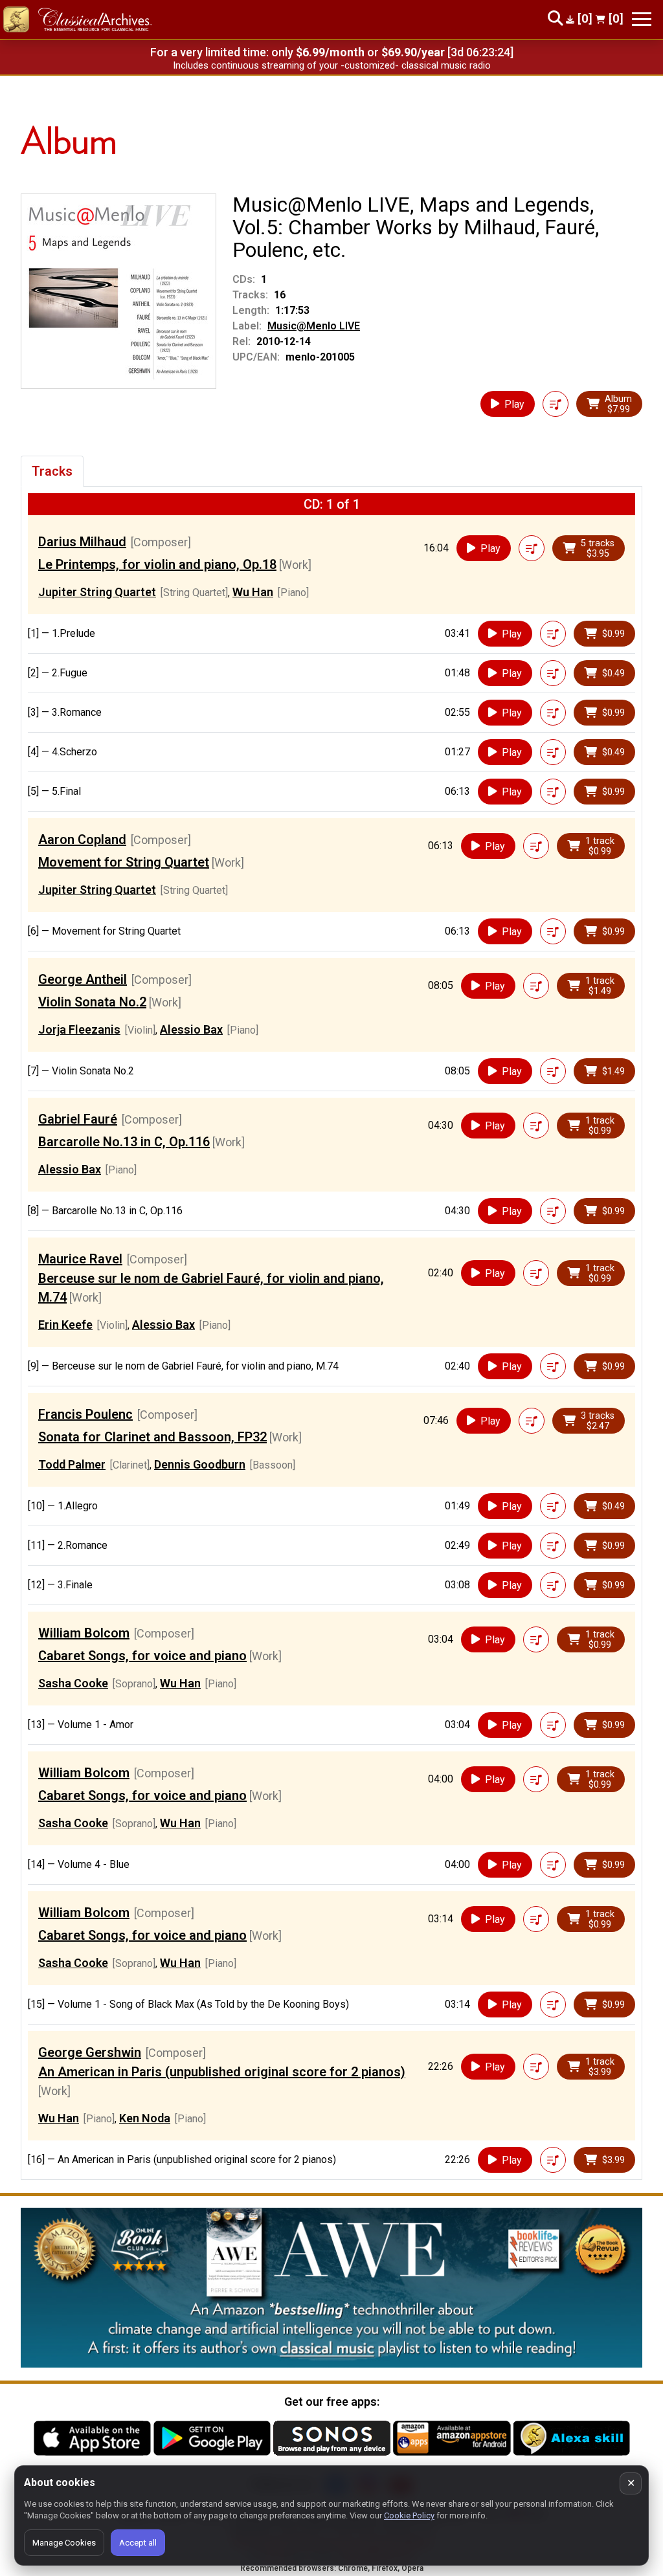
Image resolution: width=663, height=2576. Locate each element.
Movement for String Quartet (124, 862)
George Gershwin (90, 2052)
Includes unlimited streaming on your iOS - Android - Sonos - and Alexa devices (331, 65)
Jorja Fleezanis (79, 1029)
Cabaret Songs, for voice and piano (142, 1656)
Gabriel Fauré (78, 1119)
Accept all (138, 2543)
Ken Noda (145, 2118)
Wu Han (253, 592)
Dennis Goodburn (200, 1464)
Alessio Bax (191, 1029)
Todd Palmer (72, 1464)
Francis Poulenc (85, 1414)
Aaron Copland (82, 839)
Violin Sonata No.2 (92, 1002)
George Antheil (83, 979)
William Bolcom (84, 1633)
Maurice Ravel (80, 1259)
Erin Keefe (65, 1325)
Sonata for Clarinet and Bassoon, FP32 (152, 1437)
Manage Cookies (64, 2543)
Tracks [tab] (52, 471)
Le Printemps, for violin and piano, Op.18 (157, 564)
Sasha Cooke (73, 1683)
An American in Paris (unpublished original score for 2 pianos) (222, 2072)
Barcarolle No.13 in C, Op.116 (124, 1142)
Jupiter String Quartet (97, 592)
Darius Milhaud (82, 542)
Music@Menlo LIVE (314, 326)
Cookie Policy (409, 2515)
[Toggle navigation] (642, 19)
